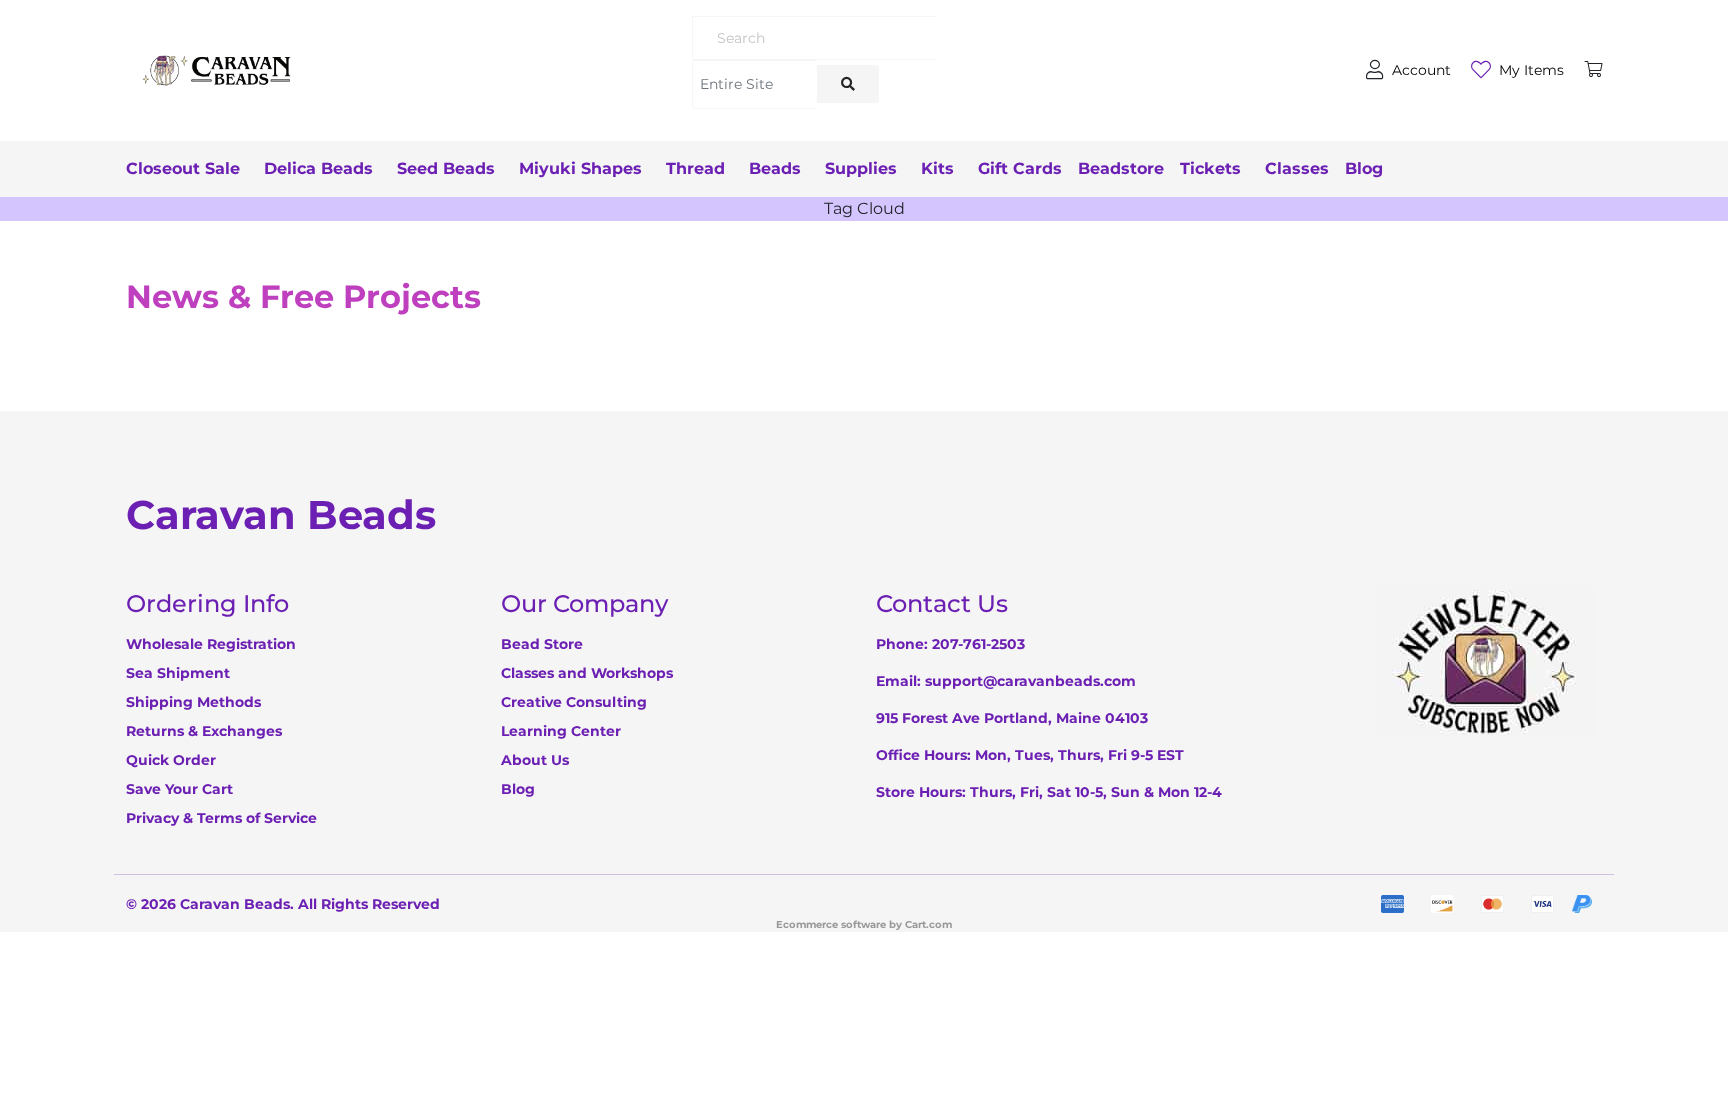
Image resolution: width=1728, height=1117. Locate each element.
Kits (937, 168)
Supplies (861, 168)
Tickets (1210, 168)
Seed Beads (446, 168)
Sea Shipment (178, 673)
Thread (695, 168)
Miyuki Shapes (580, 168)
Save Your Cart (179, 789)
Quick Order (171, 760)
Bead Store (542, 644)
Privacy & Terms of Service (221, 818)
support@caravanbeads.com (1030, 681)
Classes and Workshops (587, 673)
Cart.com (928, 924)
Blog (1364, 168)
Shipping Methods (193, 702)
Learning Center (561, 731)
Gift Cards (1020, 168)
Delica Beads (318, 168)
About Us (535, 760)
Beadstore (1121, 168)
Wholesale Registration (211, 644)
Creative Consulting (574, 702)
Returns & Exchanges (204, 731)
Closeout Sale (183, 168)
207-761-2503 (978, 644)
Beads (775, 168)
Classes (1297, 168)
